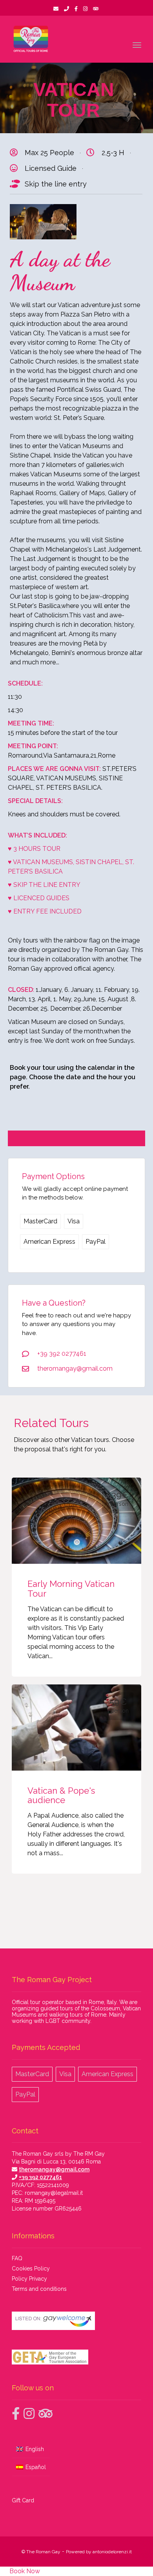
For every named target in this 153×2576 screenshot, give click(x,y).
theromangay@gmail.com (54, 2170)
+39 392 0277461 (40, 2178)
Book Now (24, 2571)
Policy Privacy (30, 2279)
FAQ (17, 2259)
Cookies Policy (31, 2269)
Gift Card (23, 2500)
